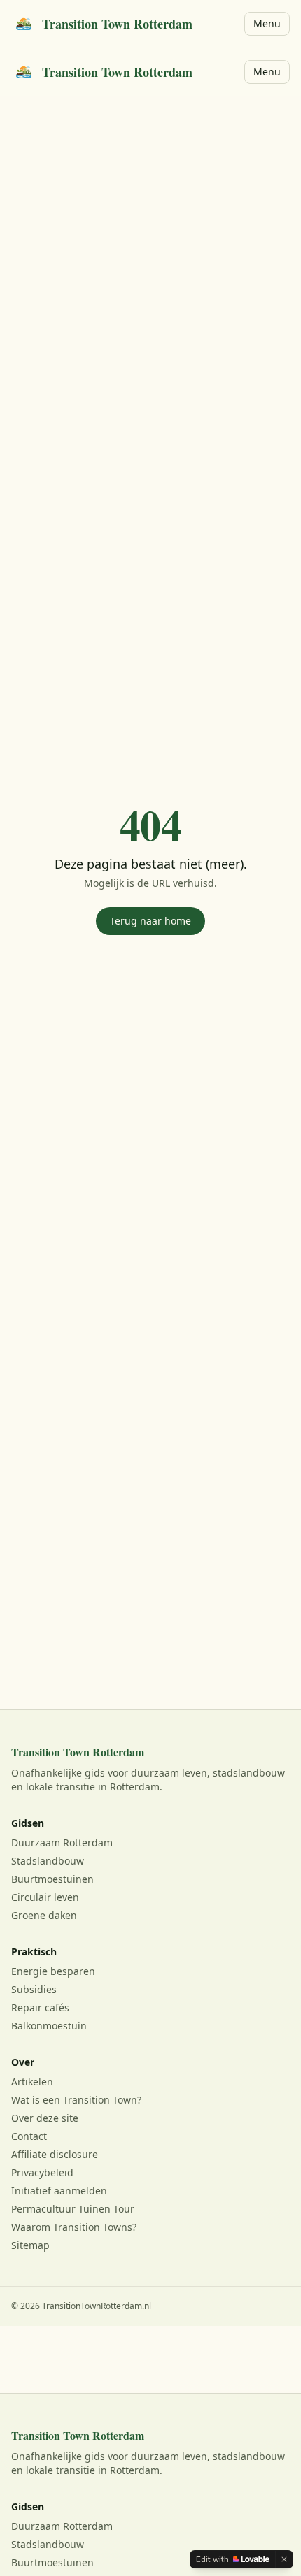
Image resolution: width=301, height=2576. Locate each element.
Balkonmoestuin (49, 2026)
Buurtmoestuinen (52, 1879)
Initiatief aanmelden (59, 2191)
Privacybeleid (42, 2172)
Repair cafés (40, 2007)
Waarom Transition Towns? (74, 2227)
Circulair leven (45, 1897)
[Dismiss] (284, 2559)
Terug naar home (150, 921)
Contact (29, 2136)
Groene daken (44, 1915)
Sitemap (30, 2245)
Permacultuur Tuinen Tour (73, 2209)
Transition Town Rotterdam (117, 24)
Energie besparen (53, 1971)
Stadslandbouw (48, 1861)
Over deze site (45, 2118)
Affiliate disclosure (55, 2154)
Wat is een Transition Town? (76, 2100)
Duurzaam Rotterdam (62, 1843)
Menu (267, 23)
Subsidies (34, 1989)
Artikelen (32, 2082)
